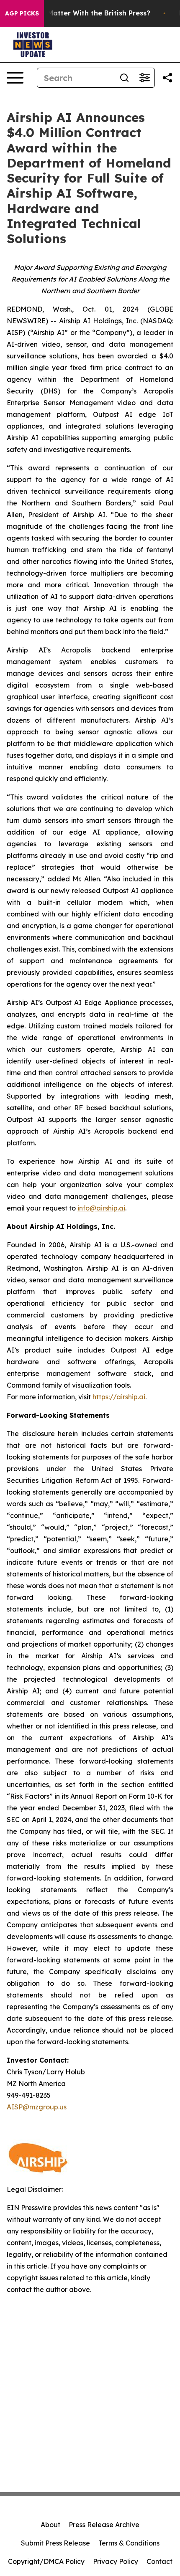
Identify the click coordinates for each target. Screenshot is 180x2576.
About (50, 2525)
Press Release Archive (104, 2525)
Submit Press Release (55, 2543)
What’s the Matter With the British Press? (79, 13)
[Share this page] (167, 78)
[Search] (124, 78)
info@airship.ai (101, 1208)
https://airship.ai (119, 1397)
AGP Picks (22, 13)
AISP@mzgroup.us (37, 2107)
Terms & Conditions (129, 2543)
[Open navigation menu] (15, 78)
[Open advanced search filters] (144, 78)
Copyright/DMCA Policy (46, 2561)
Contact (159, 2561)
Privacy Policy (116, 2561)
